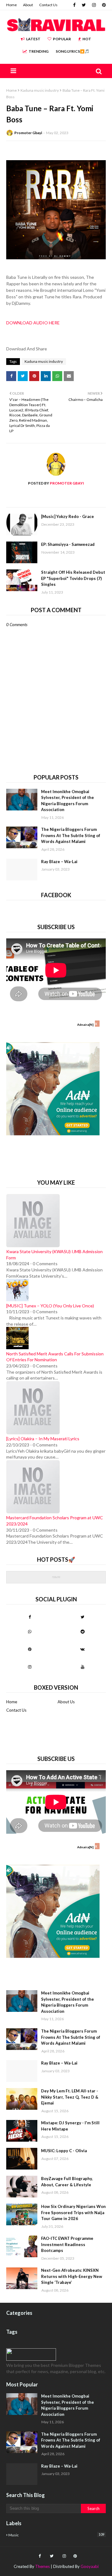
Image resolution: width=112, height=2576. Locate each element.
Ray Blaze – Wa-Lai (59, 862)
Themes (42, 2566)
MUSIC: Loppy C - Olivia (64, 2151)
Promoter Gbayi (28, 133)
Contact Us (48, 5)
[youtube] (82, 1667)
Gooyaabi (90, 2566)
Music (56, 2535)
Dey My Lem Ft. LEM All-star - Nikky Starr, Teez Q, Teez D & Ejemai (70, 2097)
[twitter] (84, 5)
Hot (87, 39)
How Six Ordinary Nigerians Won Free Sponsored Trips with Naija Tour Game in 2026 (73, 2212)
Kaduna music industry (40, 90)
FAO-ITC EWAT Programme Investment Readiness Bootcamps (67, 2244)
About (28, 5)
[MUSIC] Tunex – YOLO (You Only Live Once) (50, 1306)
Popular (62, 39)
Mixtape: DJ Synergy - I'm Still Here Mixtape (70, 2126)
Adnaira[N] (85, 1025)
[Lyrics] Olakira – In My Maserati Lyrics (43, 1439)
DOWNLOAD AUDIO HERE (33, 323)
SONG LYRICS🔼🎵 (72, 51)
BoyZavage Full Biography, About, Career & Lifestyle (67, 2182)
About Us (66, 1702)
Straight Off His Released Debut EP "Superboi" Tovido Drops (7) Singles (73, 578)
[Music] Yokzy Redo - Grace (68, 516)
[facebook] (74, 5)
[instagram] (94, 5)
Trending (39, 51)
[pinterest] (103, 5)
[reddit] (82, 1631)
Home (12, 5)
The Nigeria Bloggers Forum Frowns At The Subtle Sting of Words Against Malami (71, 835)
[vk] (82, 1649)
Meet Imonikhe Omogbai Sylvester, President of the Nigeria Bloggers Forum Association (68, 801)
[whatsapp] (30, 1631)
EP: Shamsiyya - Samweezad (68, 544)
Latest (33, 39)
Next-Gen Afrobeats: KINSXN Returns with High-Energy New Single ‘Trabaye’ (72, 2276)
